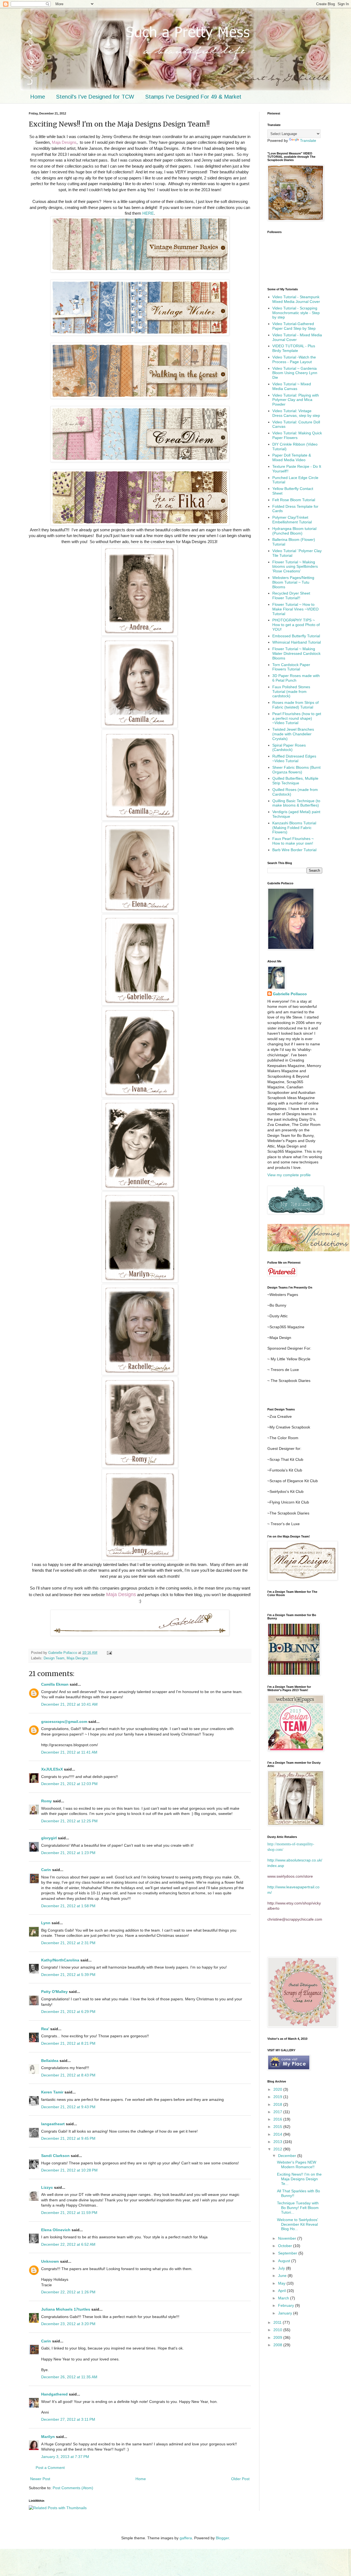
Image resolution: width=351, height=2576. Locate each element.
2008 (278, 2345)
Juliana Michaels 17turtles (66, 2309)
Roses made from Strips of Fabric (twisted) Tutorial (295, 705)
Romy (46, 1801)
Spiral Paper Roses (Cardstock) (289, 748)
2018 (278, 2104)
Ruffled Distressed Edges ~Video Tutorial (294, 758)
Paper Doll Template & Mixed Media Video (292, 457)
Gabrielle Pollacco (290, 994)
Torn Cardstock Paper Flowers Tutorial (291, 667)
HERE (148, 213)
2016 (278, 2119)
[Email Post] (109, 1653)
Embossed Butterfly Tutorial (296, 636)
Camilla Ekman (55, 1684)
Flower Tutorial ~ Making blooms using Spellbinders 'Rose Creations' (295, 567)
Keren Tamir (52, 2092)
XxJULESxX (52, 1769)
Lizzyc (47, 2187)
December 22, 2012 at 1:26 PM (68, 2292)
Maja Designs (77, 1658)
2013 (278, 2142)
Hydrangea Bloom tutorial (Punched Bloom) (294, 531)
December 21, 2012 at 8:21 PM (68, 2043)
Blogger (222, 2538)
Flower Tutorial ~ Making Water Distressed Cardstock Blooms (296, 653)
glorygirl (49, 1838)
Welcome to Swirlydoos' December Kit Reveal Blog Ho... (298, 2224)
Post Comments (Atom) (73, 2488)
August (285, 2261)
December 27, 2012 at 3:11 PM (68, 2419)
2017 (278, 2112)
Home (38, 97)
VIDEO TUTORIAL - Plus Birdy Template (294, 348)
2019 (278, 2097)
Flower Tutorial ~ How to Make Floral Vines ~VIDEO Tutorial (295, 609)
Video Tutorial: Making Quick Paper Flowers (297, 435)
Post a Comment (50, 2468)
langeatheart (53, 2124)
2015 (278, 2127)
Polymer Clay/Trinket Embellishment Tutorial (292, 520)
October (286, 2246)
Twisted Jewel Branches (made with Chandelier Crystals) (293, 734)
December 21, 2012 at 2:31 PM (68, 1943)
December (288, 2156)
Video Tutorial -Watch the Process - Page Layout (294, 359)
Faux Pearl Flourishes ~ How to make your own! (293, 841)
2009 (278, 2337)
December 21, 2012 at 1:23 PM (68, 1853)
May (282, 2283)
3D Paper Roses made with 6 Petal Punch (296, 678)
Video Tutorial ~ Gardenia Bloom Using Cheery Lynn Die (295, 373)
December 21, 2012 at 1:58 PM (68, 1906)
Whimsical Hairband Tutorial (297, 642)
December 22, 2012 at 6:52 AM (68, 2244)
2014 (278, 2134)
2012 (278, 2149)
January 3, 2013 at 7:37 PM (65, 2457)
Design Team (54, 1658)
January (286, 2313)
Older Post (240, 2479)
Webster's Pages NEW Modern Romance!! (297, 2165)
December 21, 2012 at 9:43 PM (68, 2107)
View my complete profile (289, 1175)
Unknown (50, 2261)
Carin (46, 1870)
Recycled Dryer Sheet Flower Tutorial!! (291, 596)
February (287, 2305)
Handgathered (54, 2394)
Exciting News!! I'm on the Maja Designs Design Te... (299, 2179)
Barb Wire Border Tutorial (294, 850)
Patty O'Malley (54, 1992)
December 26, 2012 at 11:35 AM (69, 2377)
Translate (308, 140)
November (288, 2238)
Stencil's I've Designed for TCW (95, 97)
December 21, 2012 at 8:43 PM (68, 2075)
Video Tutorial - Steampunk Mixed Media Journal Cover (296, 299)
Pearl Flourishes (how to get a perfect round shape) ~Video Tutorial (297, 718)
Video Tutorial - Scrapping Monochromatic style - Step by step (296, 313)
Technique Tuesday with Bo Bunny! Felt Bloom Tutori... (298, 2208)
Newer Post (40, 2479)
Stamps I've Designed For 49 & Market (193, 97)
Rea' (45, 2029)
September (288, 2253)
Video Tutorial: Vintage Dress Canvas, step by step (296, 413)
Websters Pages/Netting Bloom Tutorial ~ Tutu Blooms (293, 582)
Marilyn (48, 2437)
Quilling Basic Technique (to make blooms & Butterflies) (296, 803)
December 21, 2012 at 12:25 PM (69, 1821)
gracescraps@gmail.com (64, 1722)
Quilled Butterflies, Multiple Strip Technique (295, 781)
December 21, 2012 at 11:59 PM (69, 2213)
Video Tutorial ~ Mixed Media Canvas (292, 386)
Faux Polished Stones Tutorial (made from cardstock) (291, 692)
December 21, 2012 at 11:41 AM (69, 1752)
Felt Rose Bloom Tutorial (294, 500)
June (283, 2276)
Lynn (46, 1923)
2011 (278, 2322)
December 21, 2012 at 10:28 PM (69, 2170)
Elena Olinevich (56, 2230)
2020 (278, 2089)
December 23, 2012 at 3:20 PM (68, 2324)
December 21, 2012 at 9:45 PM (68, 2138)
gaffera (186, 2538)
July (282, 2268)
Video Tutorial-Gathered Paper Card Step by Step (294, 326)
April (282, 2291)
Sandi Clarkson (55, 2156)
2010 (278, 2330)
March (284, 2298)
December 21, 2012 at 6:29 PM (68, 2012)
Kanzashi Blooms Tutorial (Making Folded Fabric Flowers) (294, 828)
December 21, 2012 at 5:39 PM (68, 1975)
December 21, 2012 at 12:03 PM (69, 1784)
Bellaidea (50, 2061)
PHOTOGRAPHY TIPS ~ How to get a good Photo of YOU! (296, 625)
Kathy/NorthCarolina (60, 1960)
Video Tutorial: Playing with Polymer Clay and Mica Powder (296, 400)
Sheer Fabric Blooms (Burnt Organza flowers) (296, 770)
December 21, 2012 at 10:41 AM (69, 1704)
